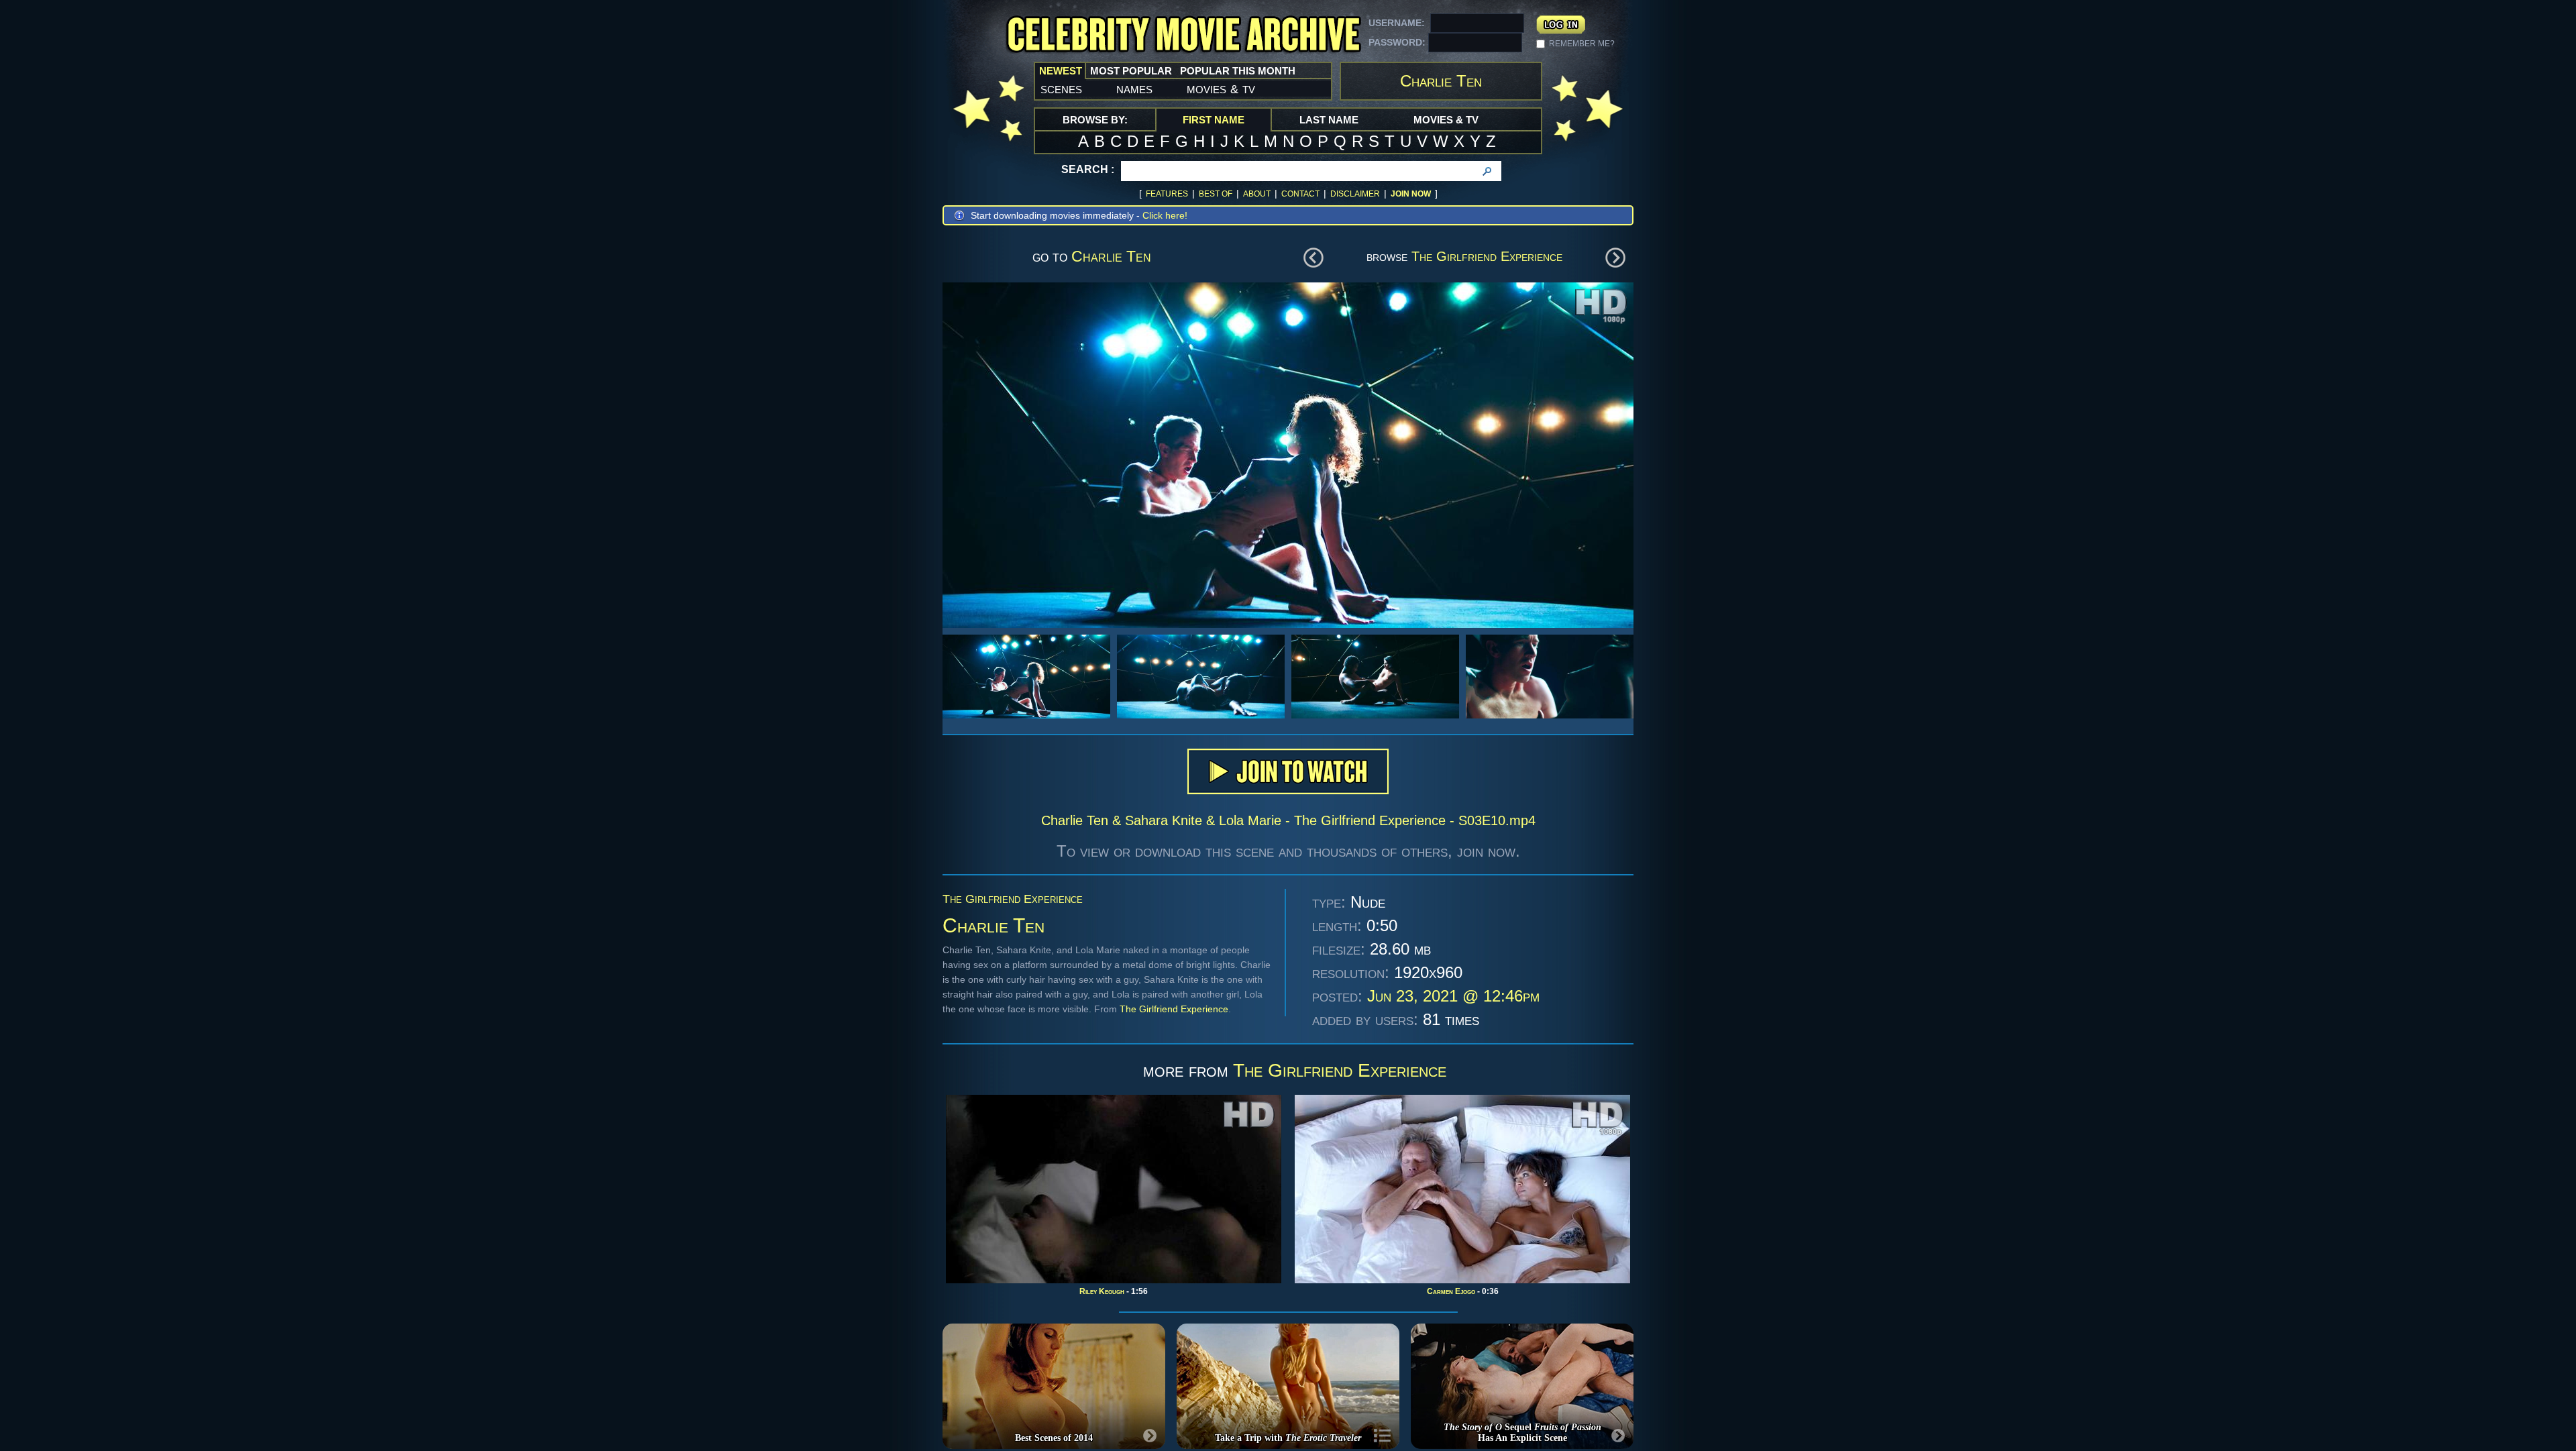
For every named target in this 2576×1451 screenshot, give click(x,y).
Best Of (1216, 194)
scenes (1061, 89)
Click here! (1165, 215)
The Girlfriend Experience (1487, 256)
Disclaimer (1355, 194)
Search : (1088, 169)
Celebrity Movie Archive (1183, 35)
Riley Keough (1102, 1291)
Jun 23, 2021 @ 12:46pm (1453, 996)
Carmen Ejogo (1451, 1291)
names (1134, 89)
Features (1167, 194)
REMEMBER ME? (1582, 44)
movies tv (1221, 89)
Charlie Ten (1111, 256)
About (1257, 194)
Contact (1300, 194)
